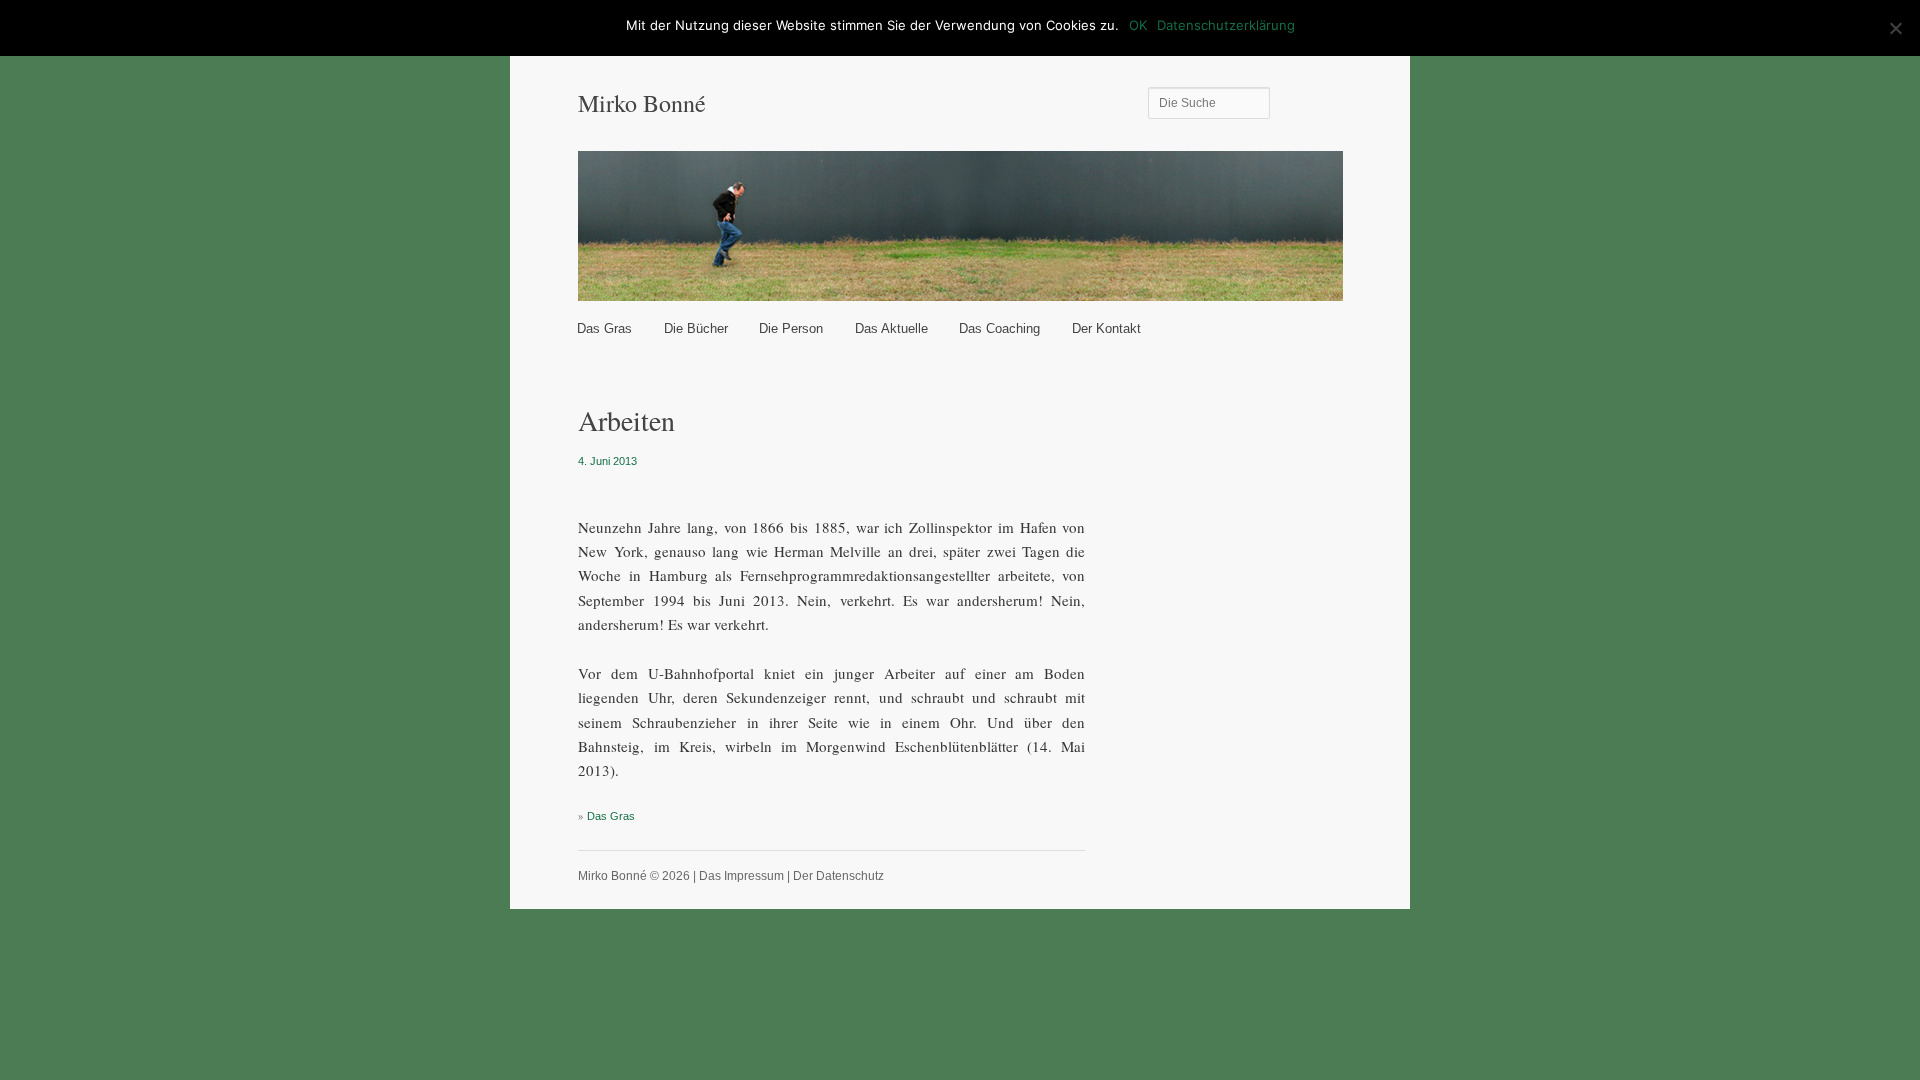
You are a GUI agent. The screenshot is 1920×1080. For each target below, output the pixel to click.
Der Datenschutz (838, 876)
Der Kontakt (1106, 328)
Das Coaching (999, 328)
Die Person (791, 328)
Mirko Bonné (642, 103)
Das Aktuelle (891, 328)
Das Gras (604, 328)
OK (1138, 25)
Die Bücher (696, 328)
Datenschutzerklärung (1226, 25)
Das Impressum (741, 876)
